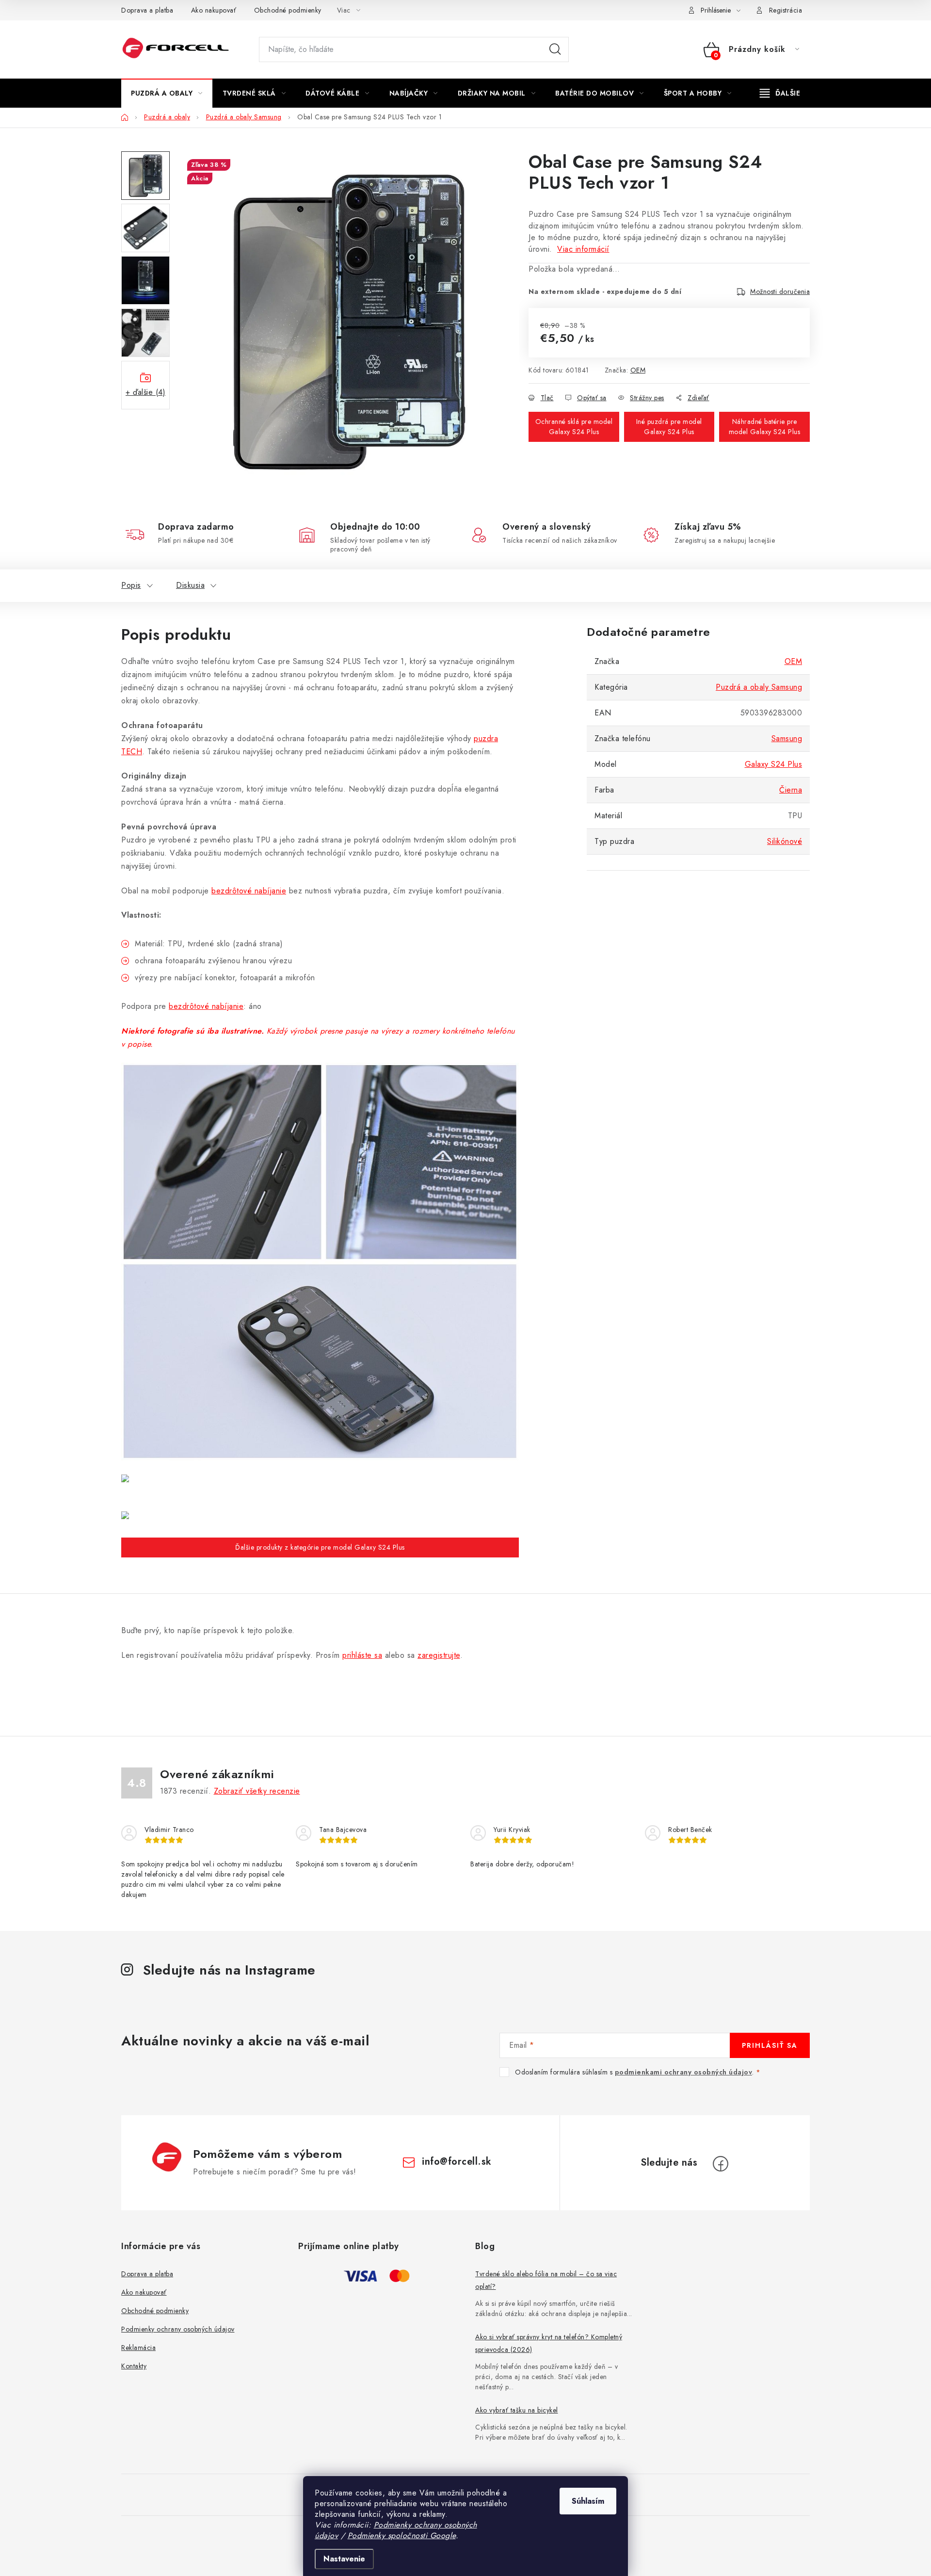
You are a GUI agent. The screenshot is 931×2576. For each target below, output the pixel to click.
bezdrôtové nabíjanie (249, 891)
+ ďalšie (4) (145, 392)
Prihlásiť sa (770, 2045)
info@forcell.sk (457, 2162)
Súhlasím (588, 2501)
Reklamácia (138, 2348)
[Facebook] (721, 2164)
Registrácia (786, 10)
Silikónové (785, 841)
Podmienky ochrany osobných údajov (178, 2329)
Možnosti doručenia (780, 292)
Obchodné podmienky (288, 10)
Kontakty (134, 2366)
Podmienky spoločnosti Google (402, 2535)
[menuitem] (167, 93)
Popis (131, 585)
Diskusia (190, 585)
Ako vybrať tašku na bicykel (517, 2410)
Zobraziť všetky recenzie (257, 1791)
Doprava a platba (147, 10)
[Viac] (780, 93)
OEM (638, 370)
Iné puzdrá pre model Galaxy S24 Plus (669, 427)
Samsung (787, 738)
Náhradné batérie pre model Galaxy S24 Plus (765, 427)
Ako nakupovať (214, 10)
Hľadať (555, 49)
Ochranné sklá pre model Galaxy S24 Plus (574, 427)
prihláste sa (362, 1655)
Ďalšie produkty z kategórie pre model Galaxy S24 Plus (320, 1547)
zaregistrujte (439, 1655)
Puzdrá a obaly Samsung (759, 687)
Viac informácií (583, 249)
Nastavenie (344, 2559)
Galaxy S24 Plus (774, 764)
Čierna (791, 790)
